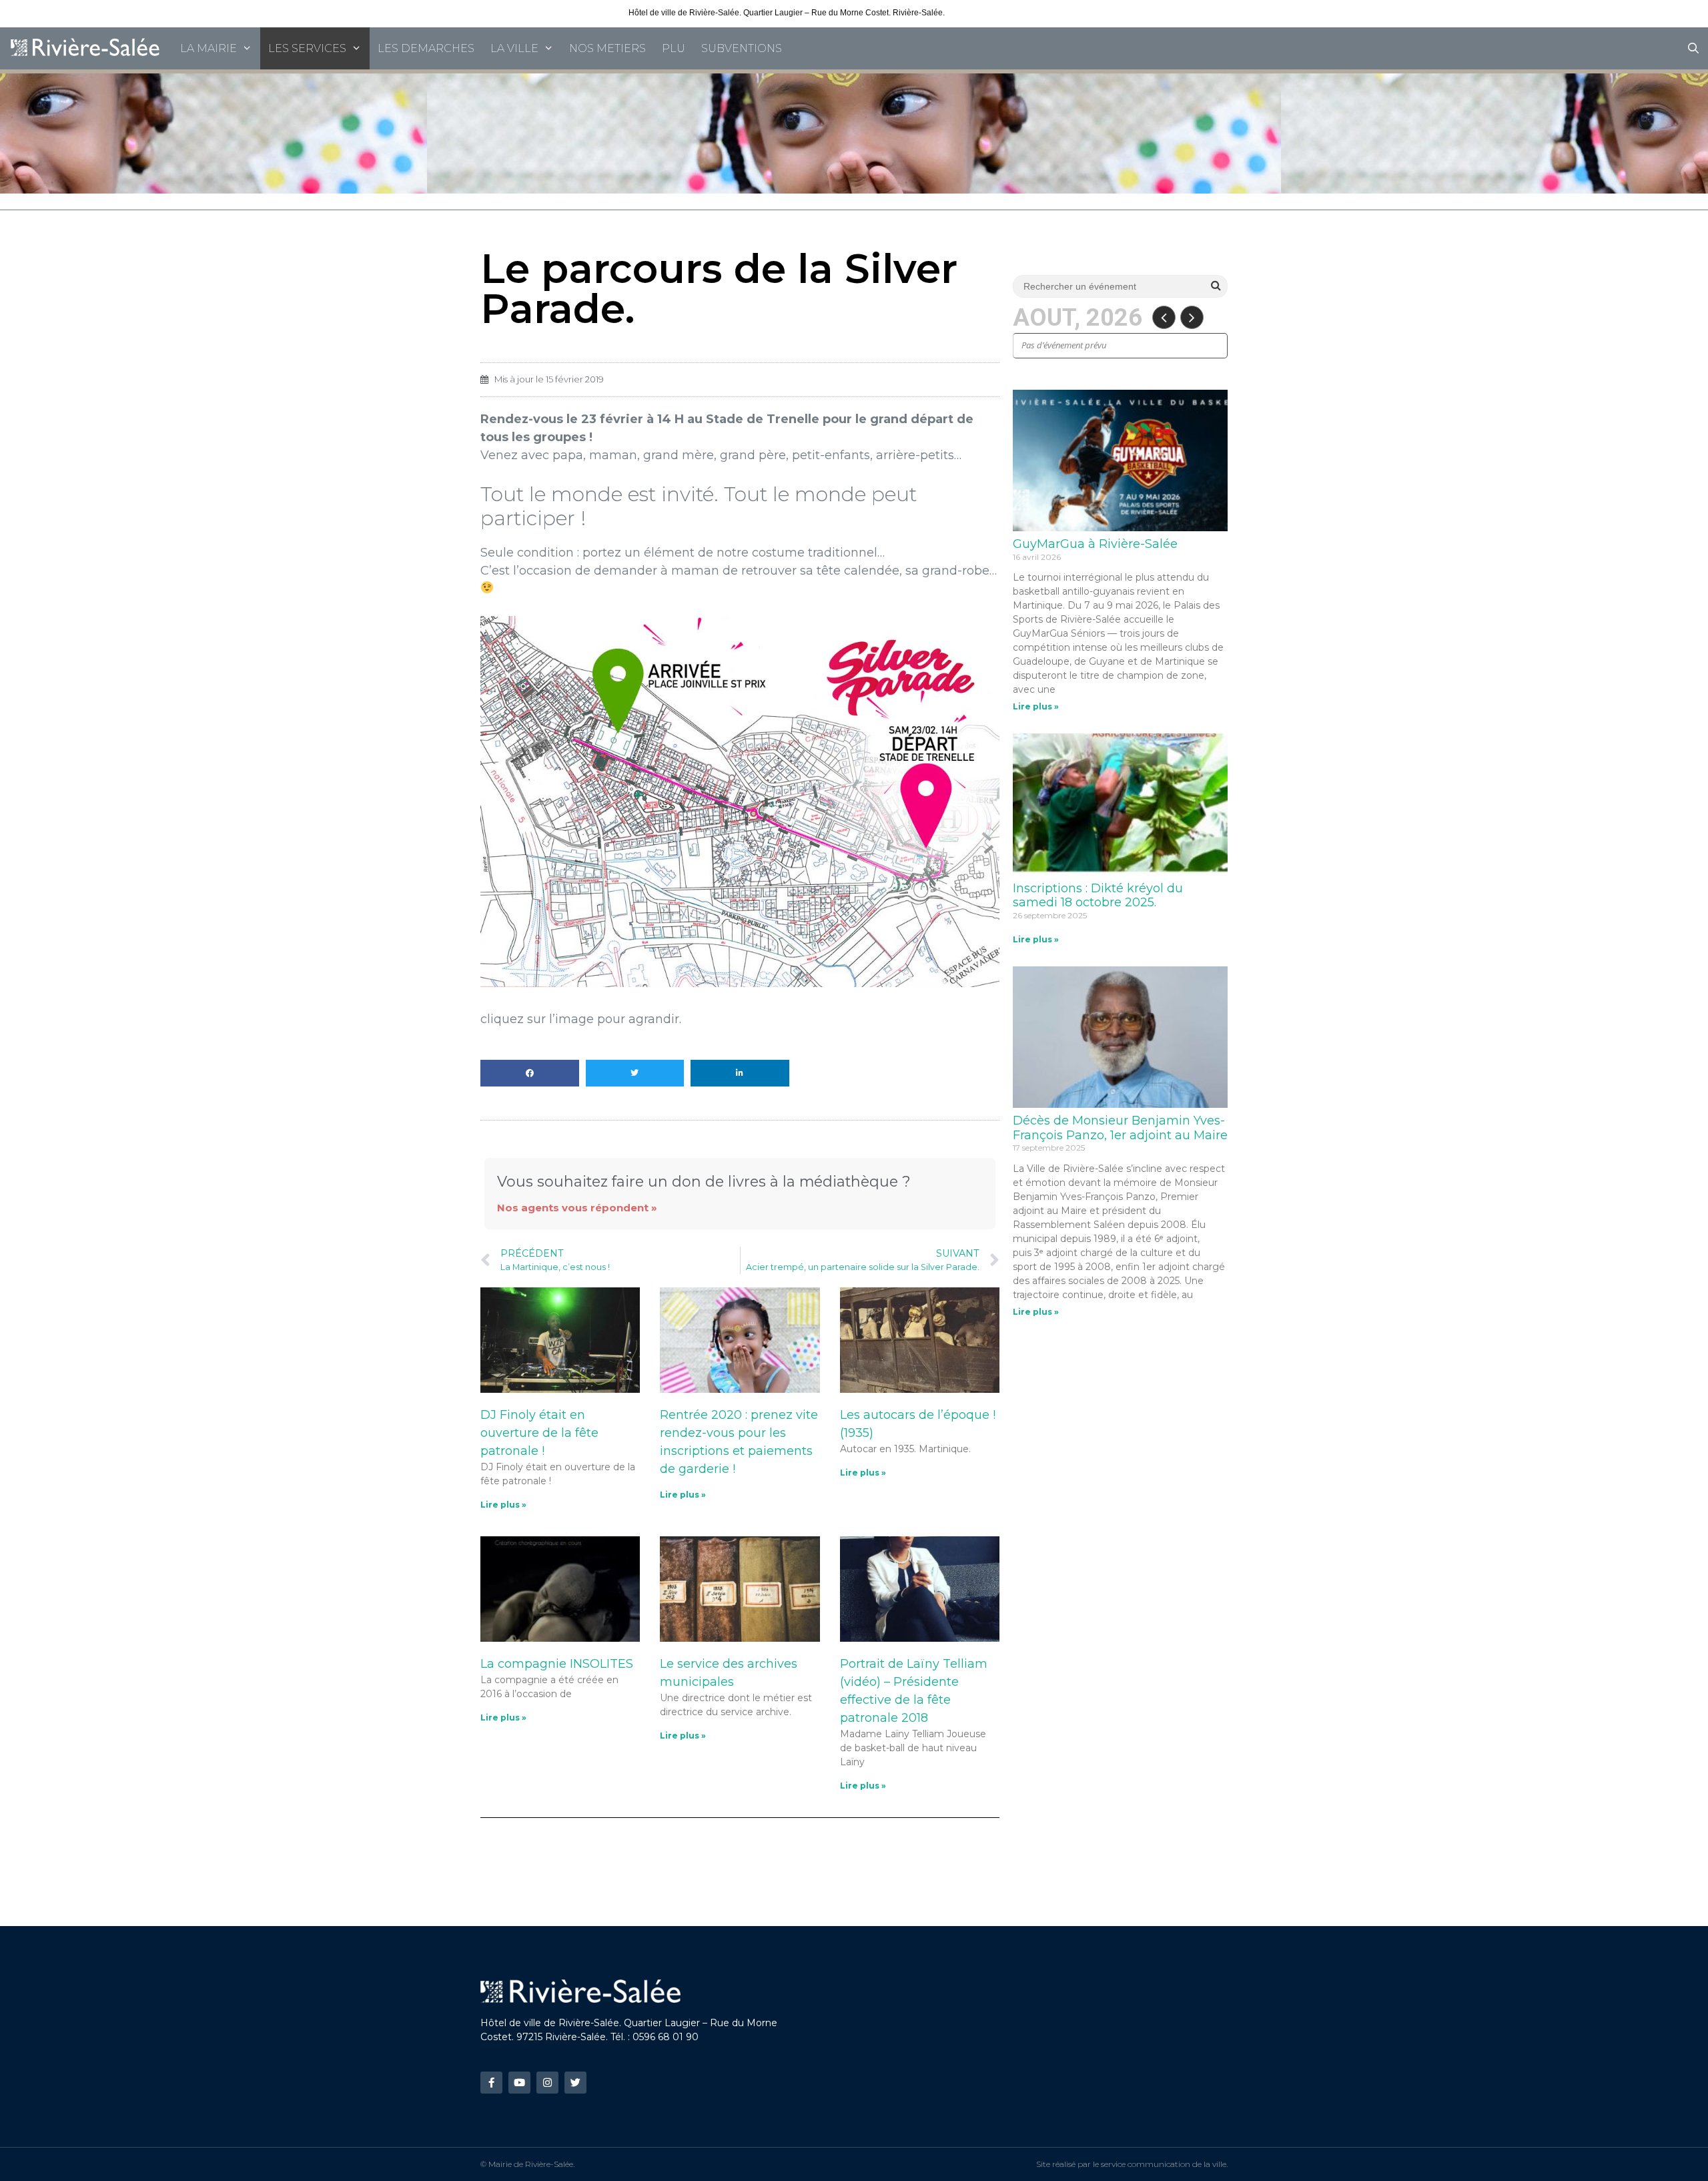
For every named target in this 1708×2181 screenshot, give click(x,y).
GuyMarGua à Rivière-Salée (1095, 544)
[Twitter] (575, 2083)
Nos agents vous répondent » (577, 1208)
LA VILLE (514, 48)
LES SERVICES (307, 48)
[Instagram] (547, 2083)
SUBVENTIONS (742, 48)
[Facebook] (491, 2083)
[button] (530, 1073)
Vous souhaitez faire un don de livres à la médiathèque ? (704, 1181)
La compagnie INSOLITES (557, 1664)
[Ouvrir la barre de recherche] (1693, 48)
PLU (674, 48)
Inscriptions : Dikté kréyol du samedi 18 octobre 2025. (1098, 896)
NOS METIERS (607, 48)
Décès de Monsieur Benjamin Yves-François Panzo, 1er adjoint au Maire (1120, 1128)
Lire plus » (503, 1505)
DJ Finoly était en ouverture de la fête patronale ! (539, 1433)
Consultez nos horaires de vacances (1013, 13)
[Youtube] (519, 2083)
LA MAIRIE (208, 48)
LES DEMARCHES (426, 48)
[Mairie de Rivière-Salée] (86, 48)
